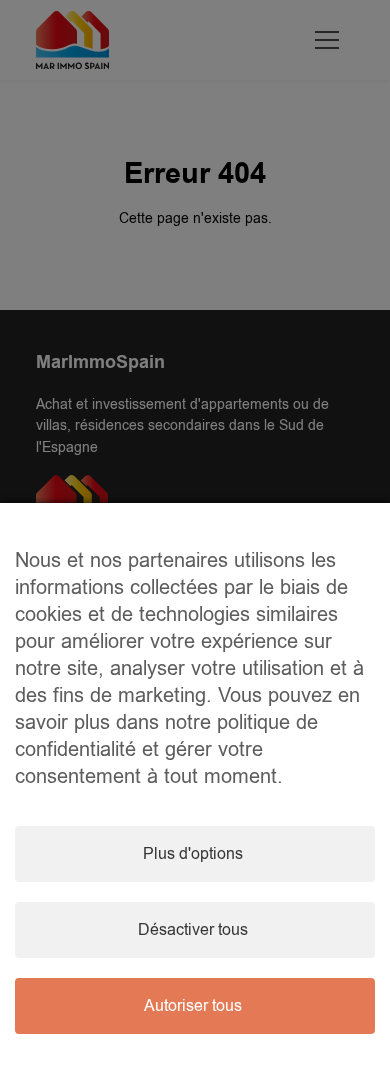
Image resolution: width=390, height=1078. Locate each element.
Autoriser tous (193, 1006)
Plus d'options (193, 854)
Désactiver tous (193, 930)
